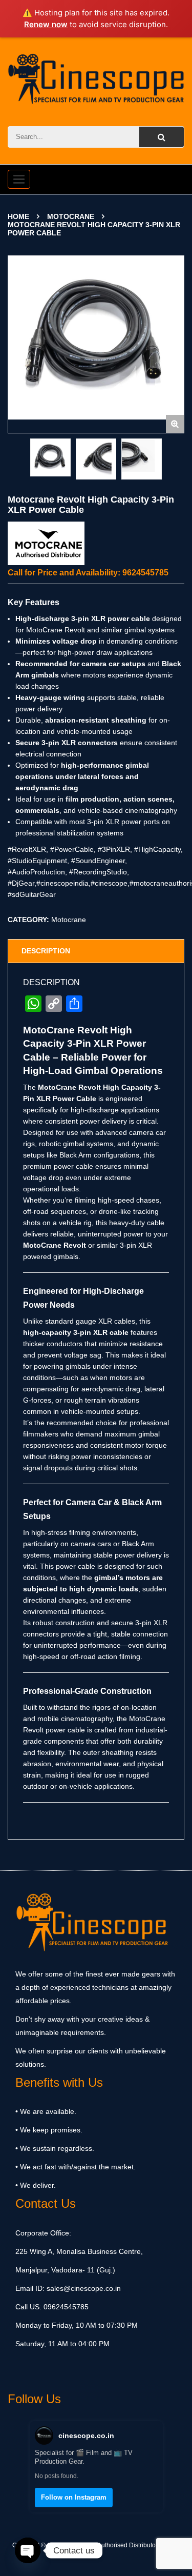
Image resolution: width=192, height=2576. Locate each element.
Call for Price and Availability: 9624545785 (88, 573)
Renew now (46, 24)
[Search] (162, 137)
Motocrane (71, 216)
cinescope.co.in (86, 2435)
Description (46, 951)
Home (18, 216)
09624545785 (65, 2307)
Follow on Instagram (74, 2497)
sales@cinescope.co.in (84, 2288)
